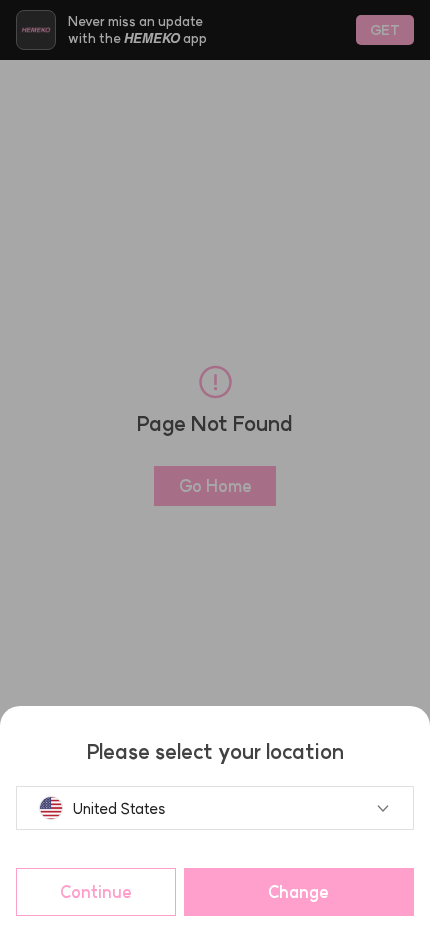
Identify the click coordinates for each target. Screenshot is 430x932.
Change (298, 892)
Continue (96, 892)
